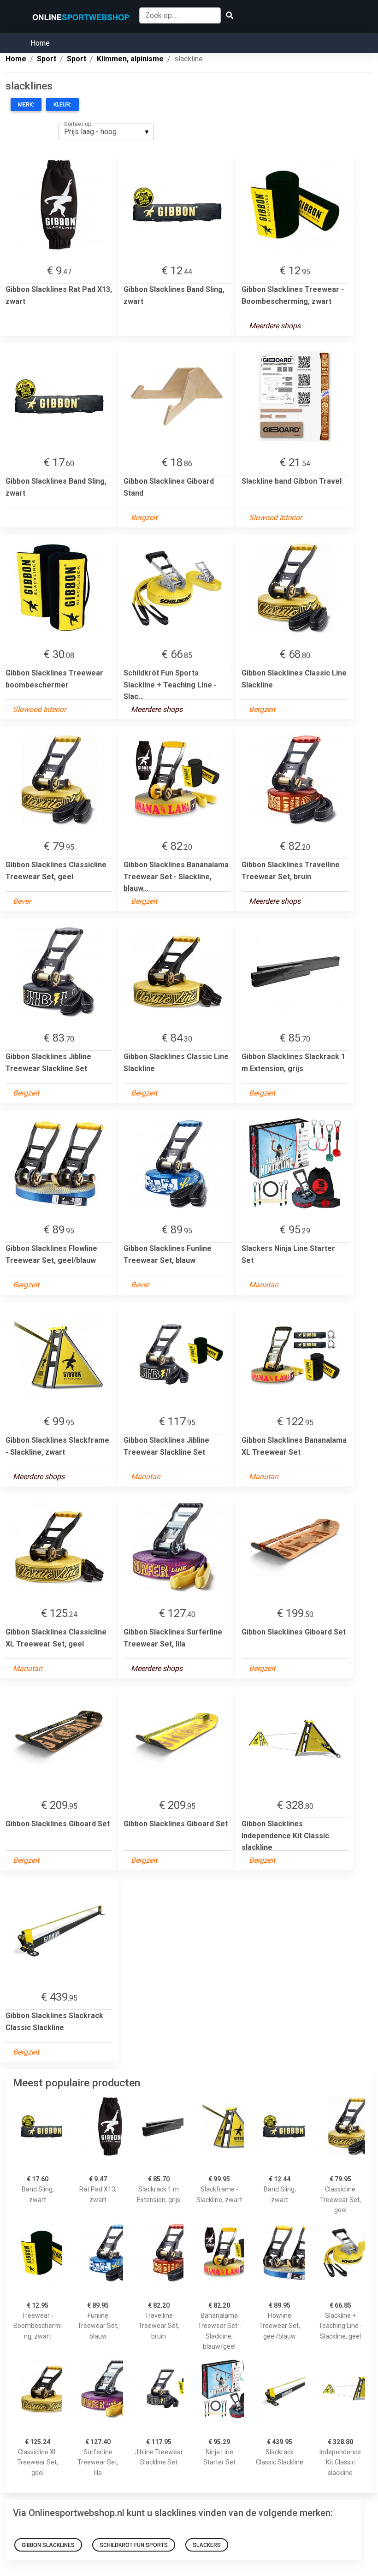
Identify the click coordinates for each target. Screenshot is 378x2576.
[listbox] (106, 132)
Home (40, 43)
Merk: (26, 105)
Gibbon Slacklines (48, 2545)
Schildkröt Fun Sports (134, 2545)
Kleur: (62, 105)
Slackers (207, 2545)
